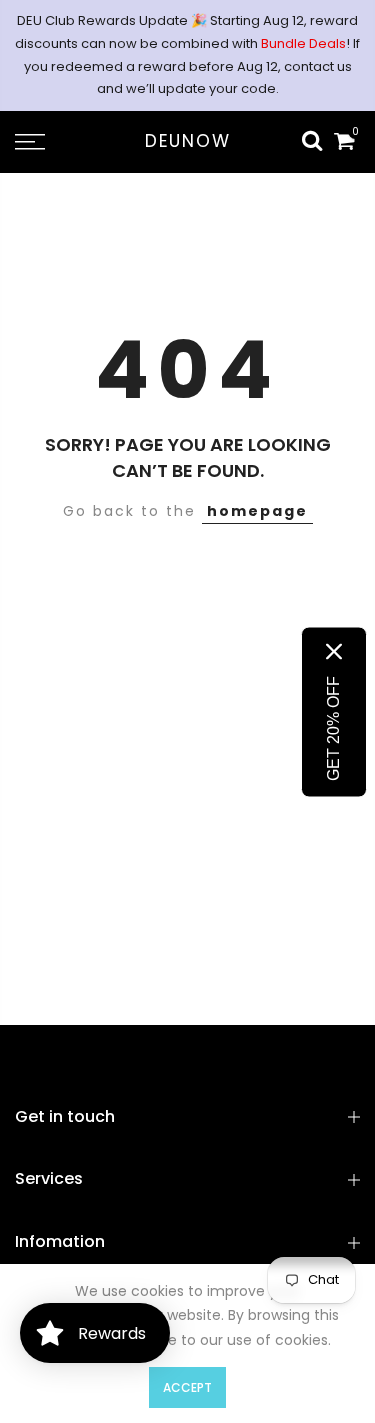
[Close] (334, 651)
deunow (188, 142)
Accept (187, 1387)
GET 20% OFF (333, 727)
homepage (257, 511)
